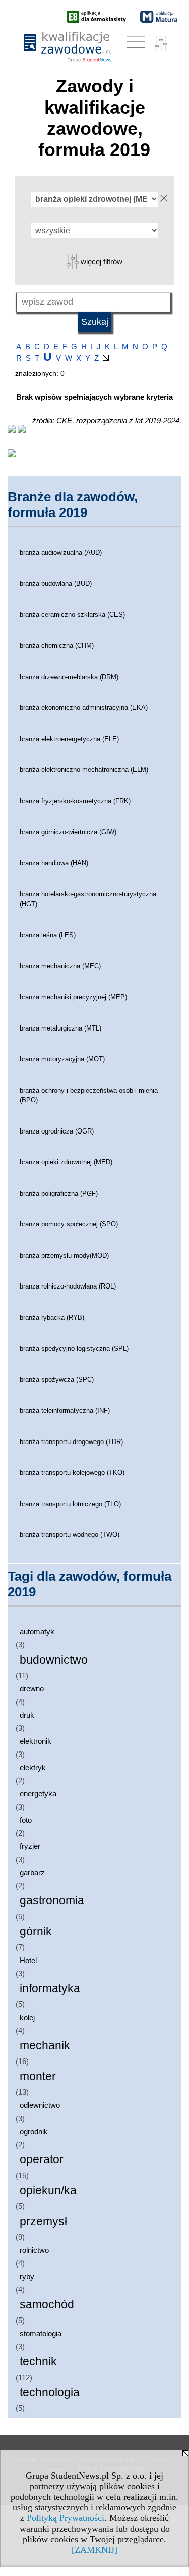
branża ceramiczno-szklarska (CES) (72, 615)
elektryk (33, 1767)
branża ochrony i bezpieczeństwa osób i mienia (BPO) (89, 1095)
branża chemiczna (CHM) (57, 646)
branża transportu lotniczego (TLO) (70, 1504)
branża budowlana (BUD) (56, 583)
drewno (32, 1689)
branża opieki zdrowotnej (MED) (66, 1162)
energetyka (38, 1794)
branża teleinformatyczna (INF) (65, 1410)
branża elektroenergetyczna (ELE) (69, 739)
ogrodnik (34, 2131)
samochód (47, 2305)
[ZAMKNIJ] (94, 2550)
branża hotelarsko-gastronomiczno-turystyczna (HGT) (88, 899)
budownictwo (54, 1660)
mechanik (45, 2046)
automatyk (37, 1632)
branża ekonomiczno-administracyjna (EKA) (84, 708)
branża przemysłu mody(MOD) (64, 1255)
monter (38, 2076)
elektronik (36, 1741)
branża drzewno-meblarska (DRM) (69, 677)
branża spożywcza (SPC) (57, 1380)
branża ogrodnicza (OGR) (57, 1131)
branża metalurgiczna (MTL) (60, 1028)
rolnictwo (34, 2250)
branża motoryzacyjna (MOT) (62, 1059)
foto (26, 1820)
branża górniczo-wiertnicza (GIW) (68, 832)
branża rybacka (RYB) (52, 1318)
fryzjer (30, 1846)
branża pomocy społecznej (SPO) (69, 1224)
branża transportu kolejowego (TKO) (72, 1473)
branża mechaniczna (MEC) (60, 966)
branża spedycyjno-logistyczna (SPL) (74, 1348)
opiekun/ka (48, 2191)
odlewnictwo (40, 2105)
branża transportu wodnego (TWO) (70, 1535)
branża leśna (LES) (48, 935)
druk (27, 1715)
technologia (50, 2392)
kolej (27, 2017)
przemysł (43, 2221)
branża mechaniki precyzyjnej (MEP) (73, 997)
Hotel (28, 1960)
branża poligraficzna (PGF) (59, 1193)
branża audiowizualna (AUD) (61, 553)
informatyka (50, 1989)
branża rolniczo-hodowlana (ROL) (68, 1286)
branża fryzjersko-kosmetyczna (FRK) (75, 801)
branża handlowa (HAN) (54, 863)
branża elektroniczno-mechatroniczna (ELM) (84, 770)
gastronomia (52, 1901)
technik (38, 2362)
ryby (27, 2276)
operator (42, 2160)
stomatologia (41, 2333)
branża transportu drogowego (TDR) (71, 1442)
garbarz (32, 1872)
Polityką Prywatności (66, 2518)
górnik (36, 1931)
